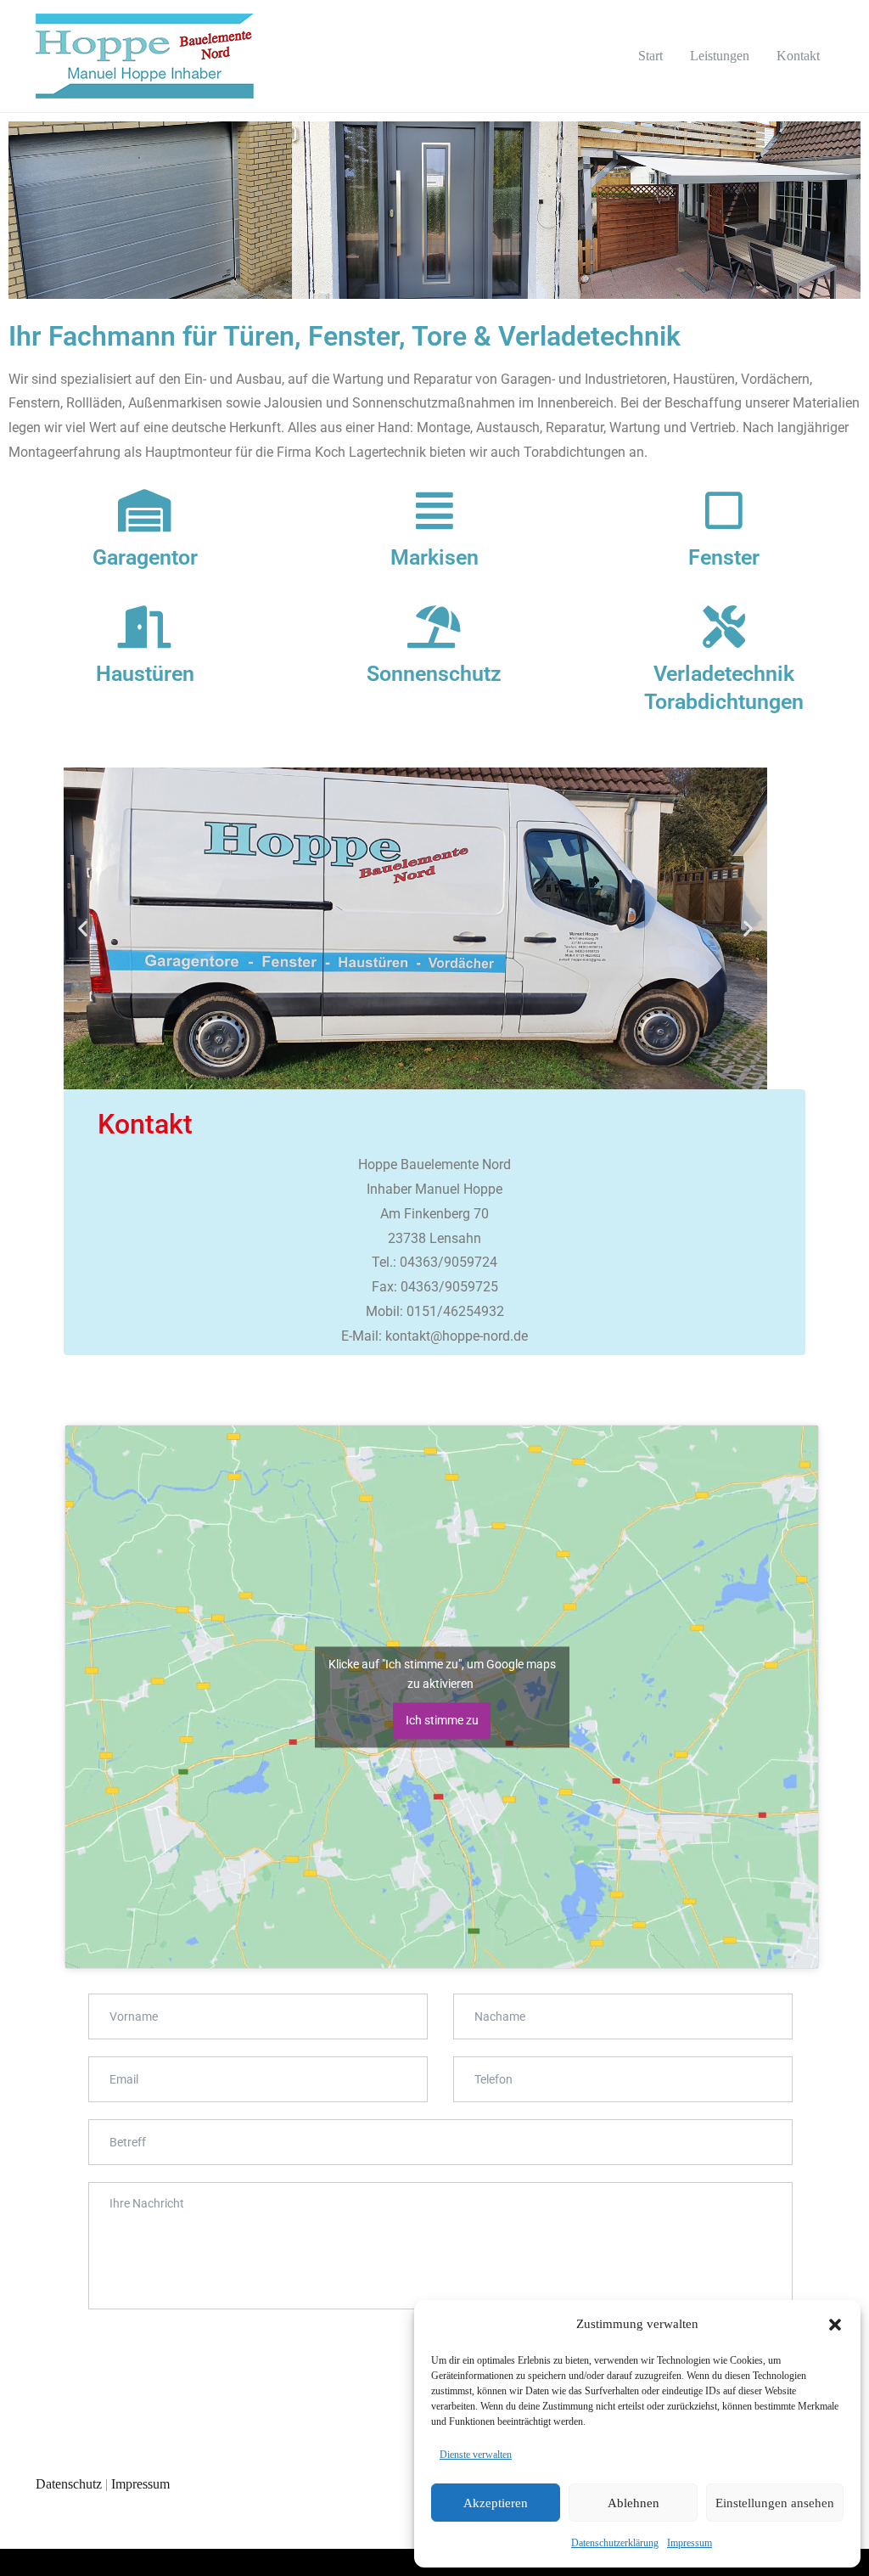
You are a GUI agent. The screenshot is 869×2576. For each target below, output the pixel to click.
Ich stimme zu (442, 1720)
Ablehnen (634, 2503)
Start (650, 56)
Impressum (690, 2543)
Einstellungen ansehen (775, 2503)
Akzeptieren (496, 2503)
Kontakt (798, 56)
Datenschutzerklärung (615, 2543)
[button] (835, 2325)
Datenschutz (69, 2484)
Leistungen (720, 56)
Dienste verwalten (476, 2455)
